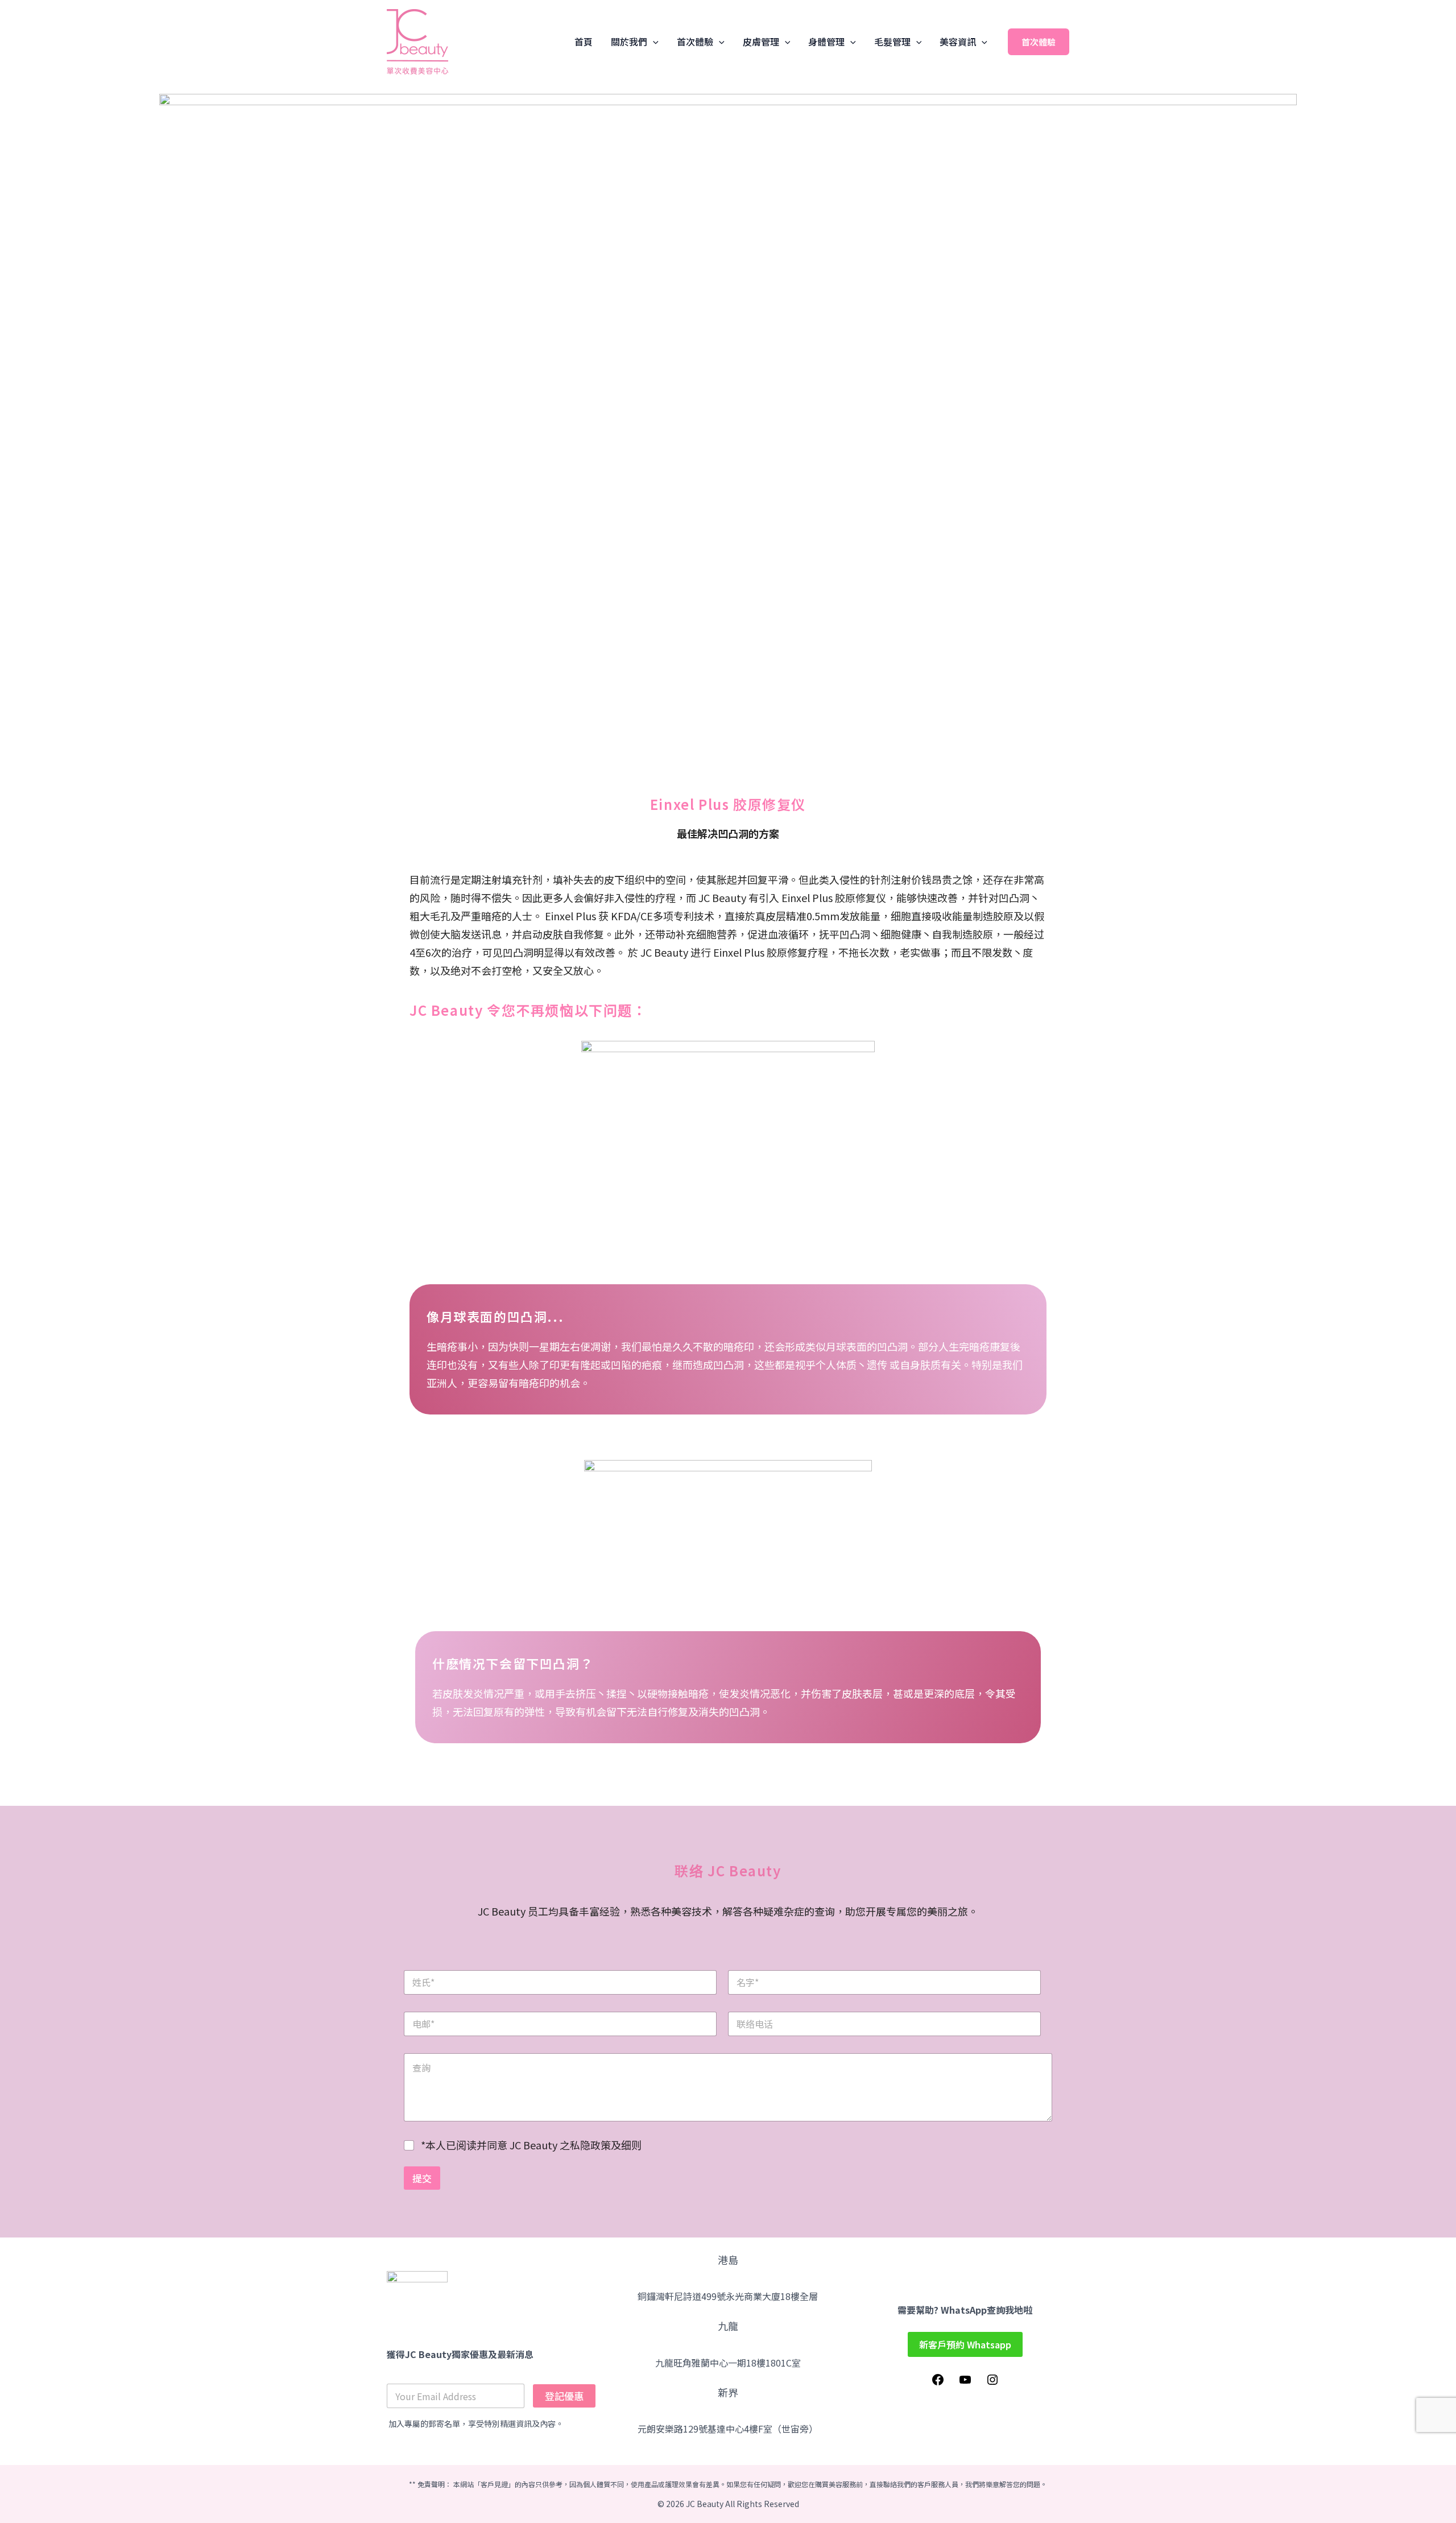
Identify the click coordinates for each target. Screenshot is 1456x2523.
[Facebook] (938, 2383)
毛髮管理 (892, 42)
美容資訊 (958, 42)
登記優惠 (564, 2396)
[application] (653, 42)
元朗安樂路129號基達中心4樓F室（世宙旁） (728, 2429)
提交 (422, 2178)
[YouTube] (965, 2383)
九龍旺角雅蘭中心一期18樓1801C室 (728, 2363)
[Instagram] (992, 2383)
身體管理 (826, 42)
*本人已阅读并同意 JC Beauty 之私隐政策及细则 (531, 2145)
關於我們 (629, 42)
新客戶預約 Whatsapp (965, 2344)
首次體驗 (695, 42)
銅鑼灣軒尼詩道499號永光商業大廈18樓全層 (728, 2296)
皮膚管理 (761, 42)
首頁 (584, 42)
